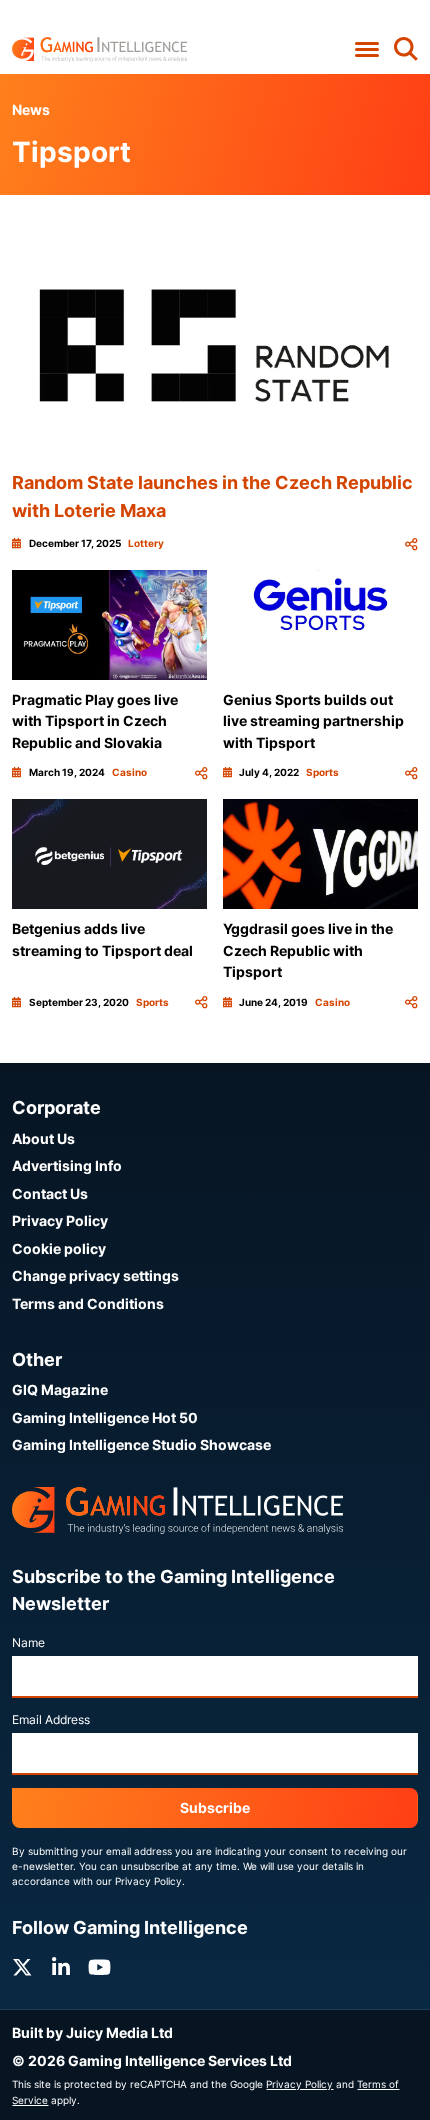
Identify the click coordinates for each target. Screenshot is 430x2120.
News (31, 109)
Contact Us (50, 1193)
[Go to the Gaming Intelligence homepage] (99, 49)
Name (28, 1642)
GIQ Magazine (60, 1389)
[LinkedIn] (61, 1967)
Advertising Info (67, 1165)
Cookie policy (59, 1248)
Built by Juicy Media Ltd (92, 2032)
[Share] (411, 543)
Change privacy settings (95, 1275)
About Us (43, 1138)
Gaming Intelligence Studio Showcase (141, 1444)
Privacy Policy (60, 1220)
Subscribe (215, 1807)
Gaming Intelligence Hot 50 (105, 1417)
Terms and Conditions (88, 1303)
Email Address (51, 1719)
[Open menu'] (366, 50)
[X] (22, 1967)
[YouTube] (99, 1967)
